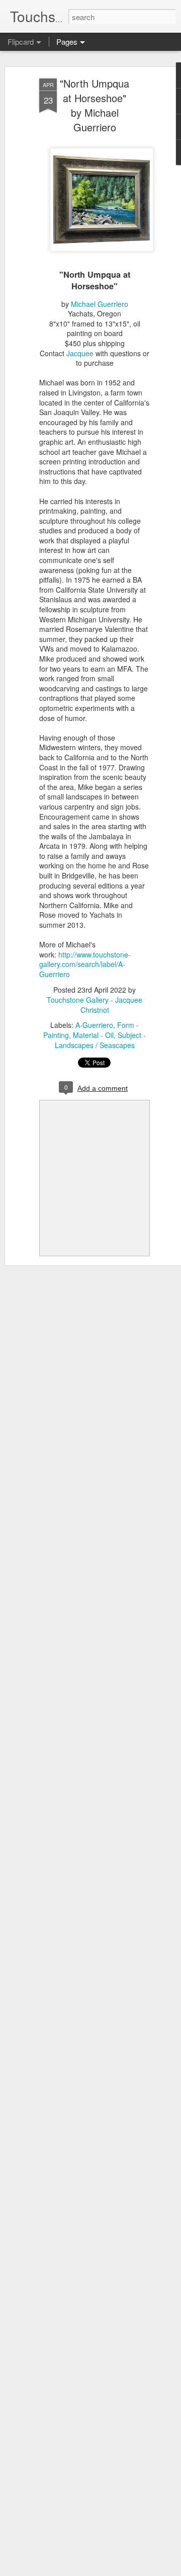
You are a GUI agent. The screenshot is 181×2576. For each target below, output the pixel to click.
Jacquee (80, 353)
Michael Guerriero (100, 304)
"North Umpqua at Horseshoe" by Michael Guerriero (95, 105)
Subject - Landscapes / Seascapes (101, 1040)
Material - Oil (93, 1035)
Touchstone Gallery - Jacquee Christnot (95, 1005)
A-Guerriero (94, 1025)
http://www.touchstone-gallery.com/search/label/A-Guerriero (85, 964)
